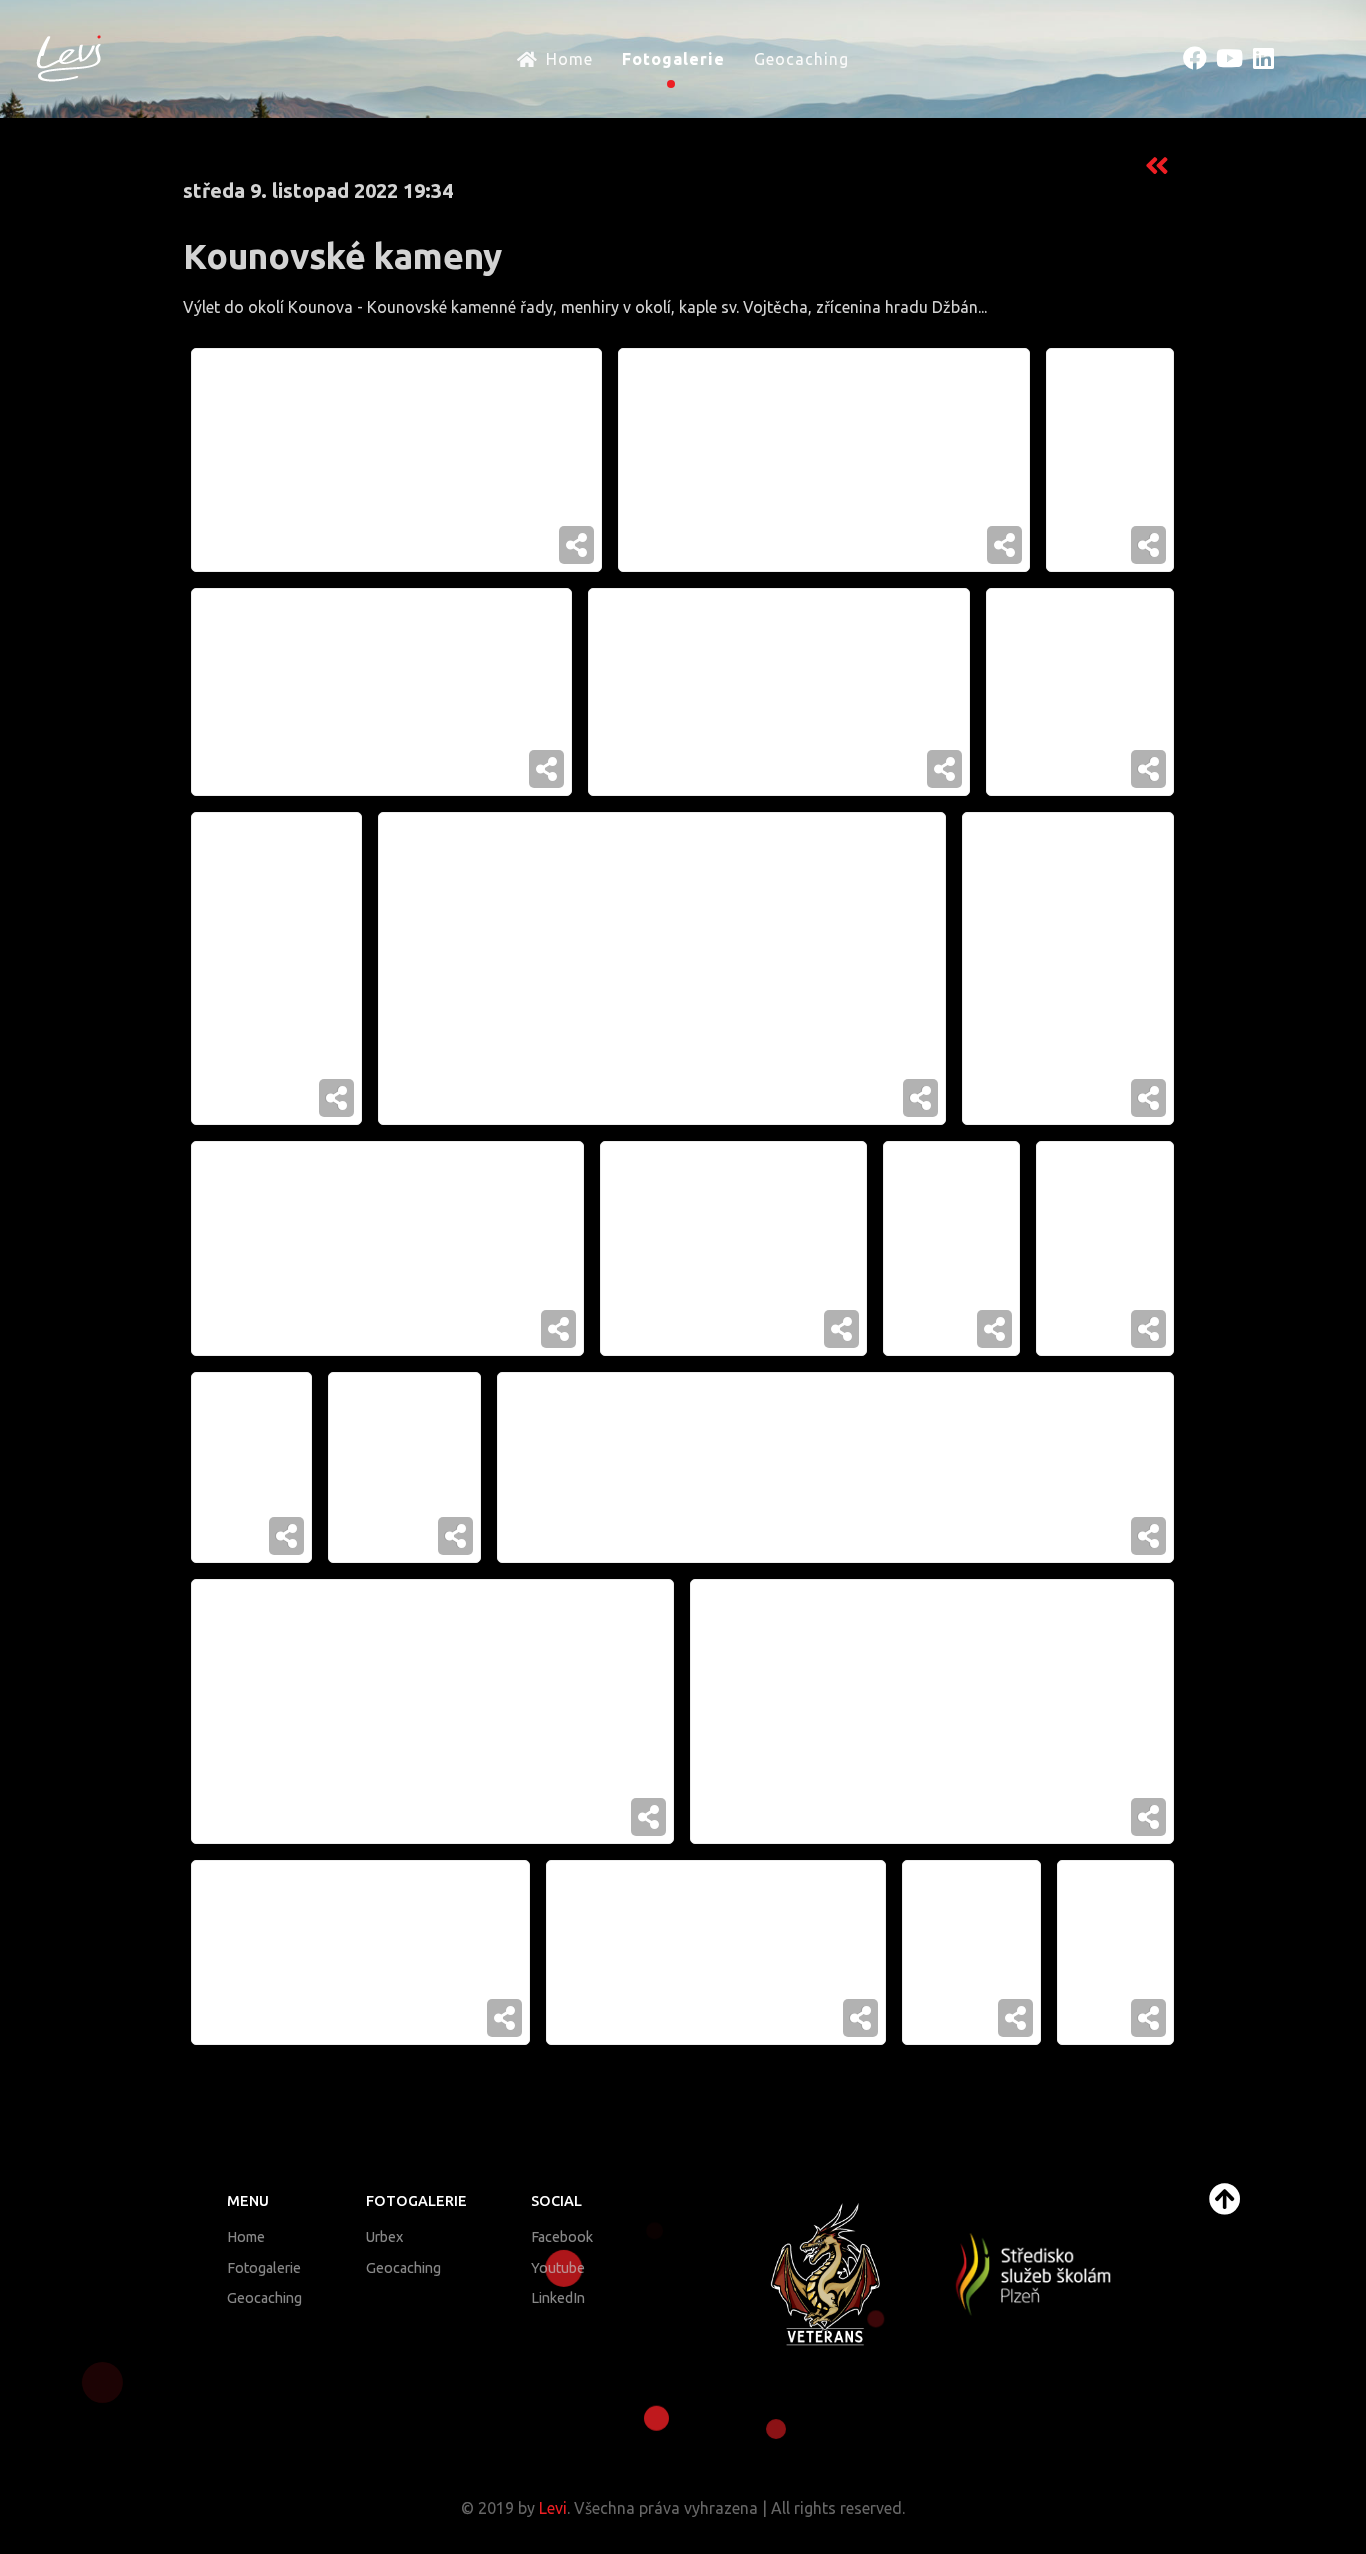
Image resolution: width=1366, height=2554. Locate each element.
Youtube (558, 2268)
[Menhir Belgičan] (1079, 692)
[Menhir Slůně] (951, 1248)
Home (246, 2237)
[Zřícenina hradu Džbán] (397, 460)
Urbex (384, 2237)
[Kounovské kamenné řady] (1110, 460)
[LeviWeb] (69, 57)
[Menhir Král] (251, 1467)
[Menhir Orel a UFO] (824, 460)
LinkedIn (558, 2298)
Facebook (562, 2237)
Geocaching (264, 2298)
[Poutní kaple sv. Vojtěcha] (1068, 968)
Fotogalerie (264, 2268)
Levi (553, 2508)
